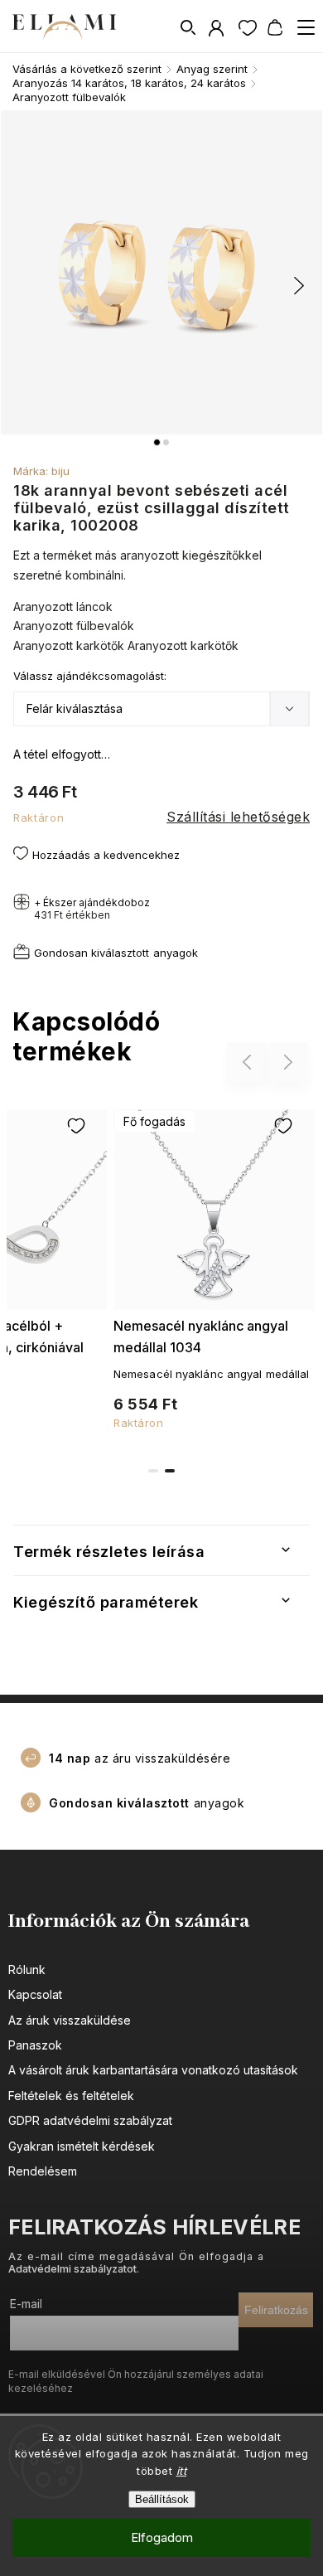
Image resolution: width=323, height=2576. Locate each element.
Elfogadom (162, 2537)
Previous (249, 1062)
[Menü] (306, 27)
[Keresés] (189, 27)
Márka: (41, 471)
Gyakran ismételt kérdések (82, 2146)
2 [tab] (170, 1471)
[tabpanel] (214, 1266)
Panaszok (35, 2045)
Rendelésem (43, 2171)
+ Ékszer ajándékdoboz (92, 909)
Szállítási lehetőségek (238, 817)
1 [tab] (153, 1471)
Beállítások (162, 2499)
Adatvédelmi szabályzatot (72, 2269)
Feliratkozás (276, 2310)
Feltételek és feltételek (71, 2096)
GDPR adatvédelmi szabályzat (90, 2120)
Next (289, 1062)
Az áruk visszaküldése (70, 2020)
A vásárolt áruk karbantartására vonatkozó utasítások (153, 2070)
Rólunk (27, 1970)
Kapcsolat (35, 1994)
